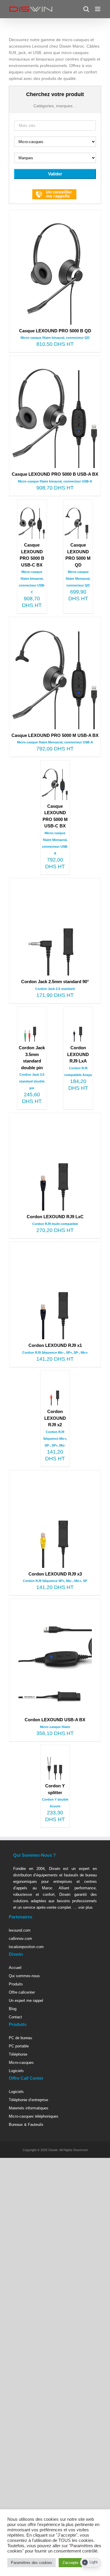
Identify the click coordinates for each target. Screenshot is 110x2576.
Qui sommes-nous (24, 1976)
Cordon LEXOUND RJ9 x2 (55, 1418)
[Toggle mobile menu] (98, 9)
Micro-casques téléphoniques (34, 2116)
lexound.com (20, 1930)
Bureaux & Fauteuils (26, 2125)
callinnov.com (20, 1939)
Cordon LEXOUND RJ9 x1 (55, 1345)
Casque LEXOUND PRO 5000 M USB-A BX (55, 735)
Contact (15, 2017)
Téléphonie (18, 2054)
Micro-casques (21, 2063)
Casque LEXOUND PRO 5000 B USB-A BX (55, 474)
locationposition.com (26, 1947)
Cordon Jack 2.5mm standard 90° (55, 982)
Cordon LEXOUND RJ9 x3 (55, 1574)
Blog (13, 2009)
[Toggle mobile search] (86, 9)
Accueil (15, 1968)
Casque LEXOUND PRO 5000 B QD (55, 331)
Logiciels (16, 2071)
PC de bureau (20, 2038)
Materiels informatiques (29, 2108)
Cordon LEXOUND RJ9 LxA (78, 1054)
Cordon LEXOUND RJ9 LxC (55, 1217)
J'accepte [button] (70, 2563)
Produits (16, 1984)
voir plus (85, 1907)
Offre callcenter (22, 1992)
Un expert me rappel (26, 2001)
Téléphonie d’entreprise (28, 2100)
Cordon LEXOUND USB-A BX (55, 1720)
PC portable (19, 2046)
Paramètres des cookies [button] (32, 2563)
